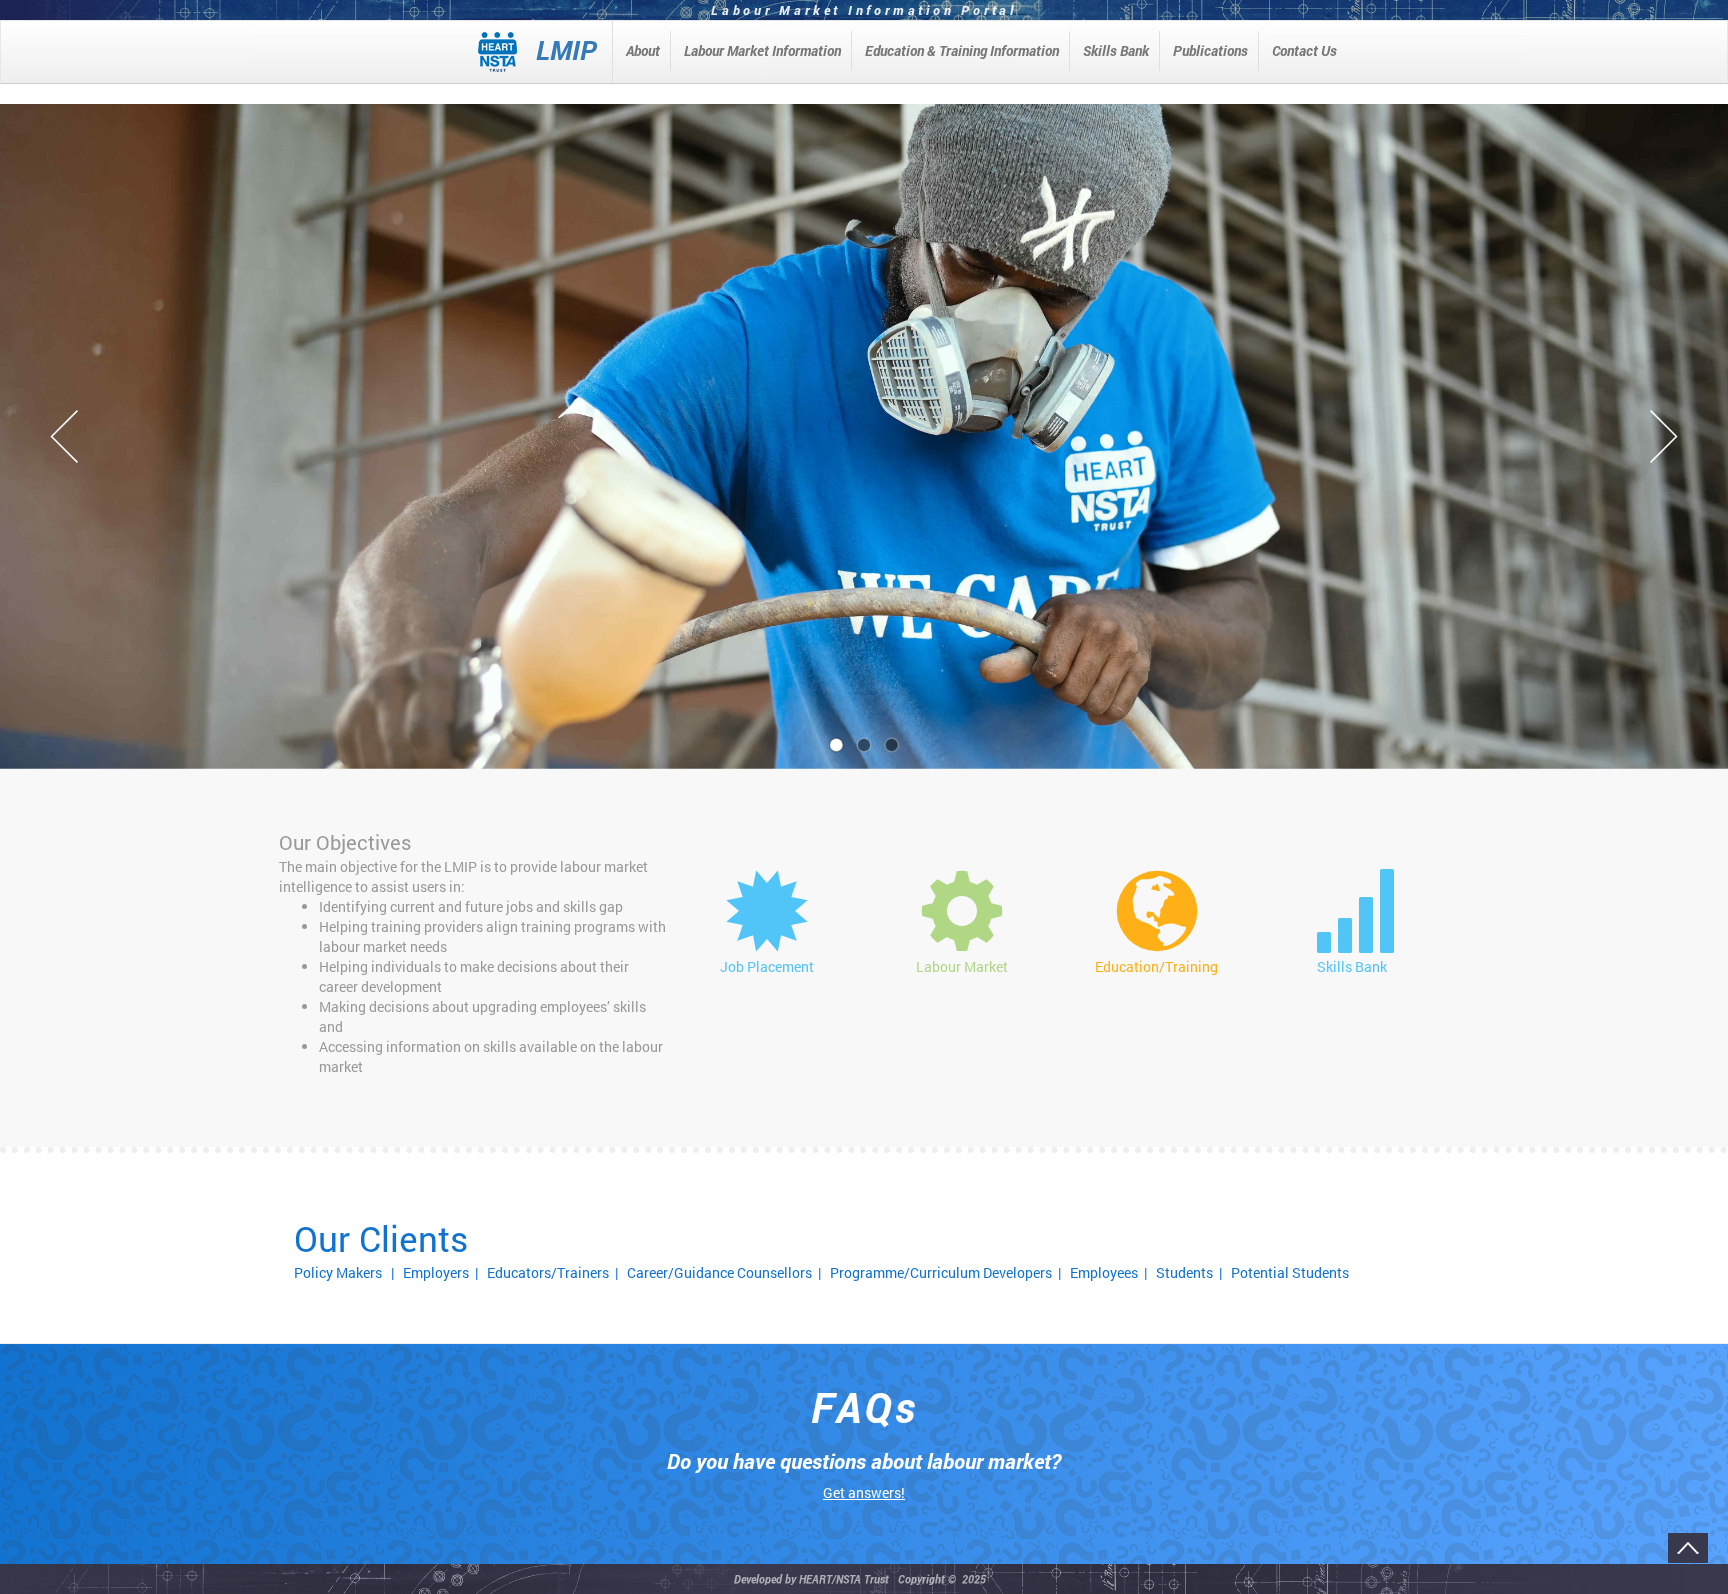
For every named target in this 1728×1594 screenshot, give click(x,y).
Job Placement (767, 966)
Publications (1210, 50)
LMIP (566, 49)
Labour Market (962, 966)
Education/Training (1156, 966)
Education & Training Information (962, 50)
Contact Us (1304, 50)
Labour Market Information (762, 50)
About (643, 50)
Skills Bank (1116, 50)
